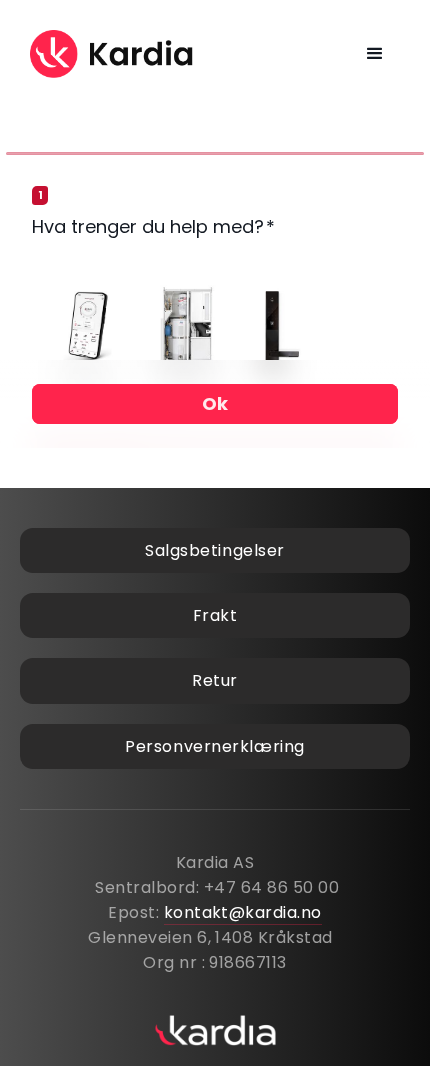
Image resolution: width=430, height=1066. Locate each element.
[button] (375, 54)
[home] (112, 54)
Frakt (215, 615)
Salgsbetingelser (215, 550)
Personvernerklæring (215, 746)
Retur (215, 680)
